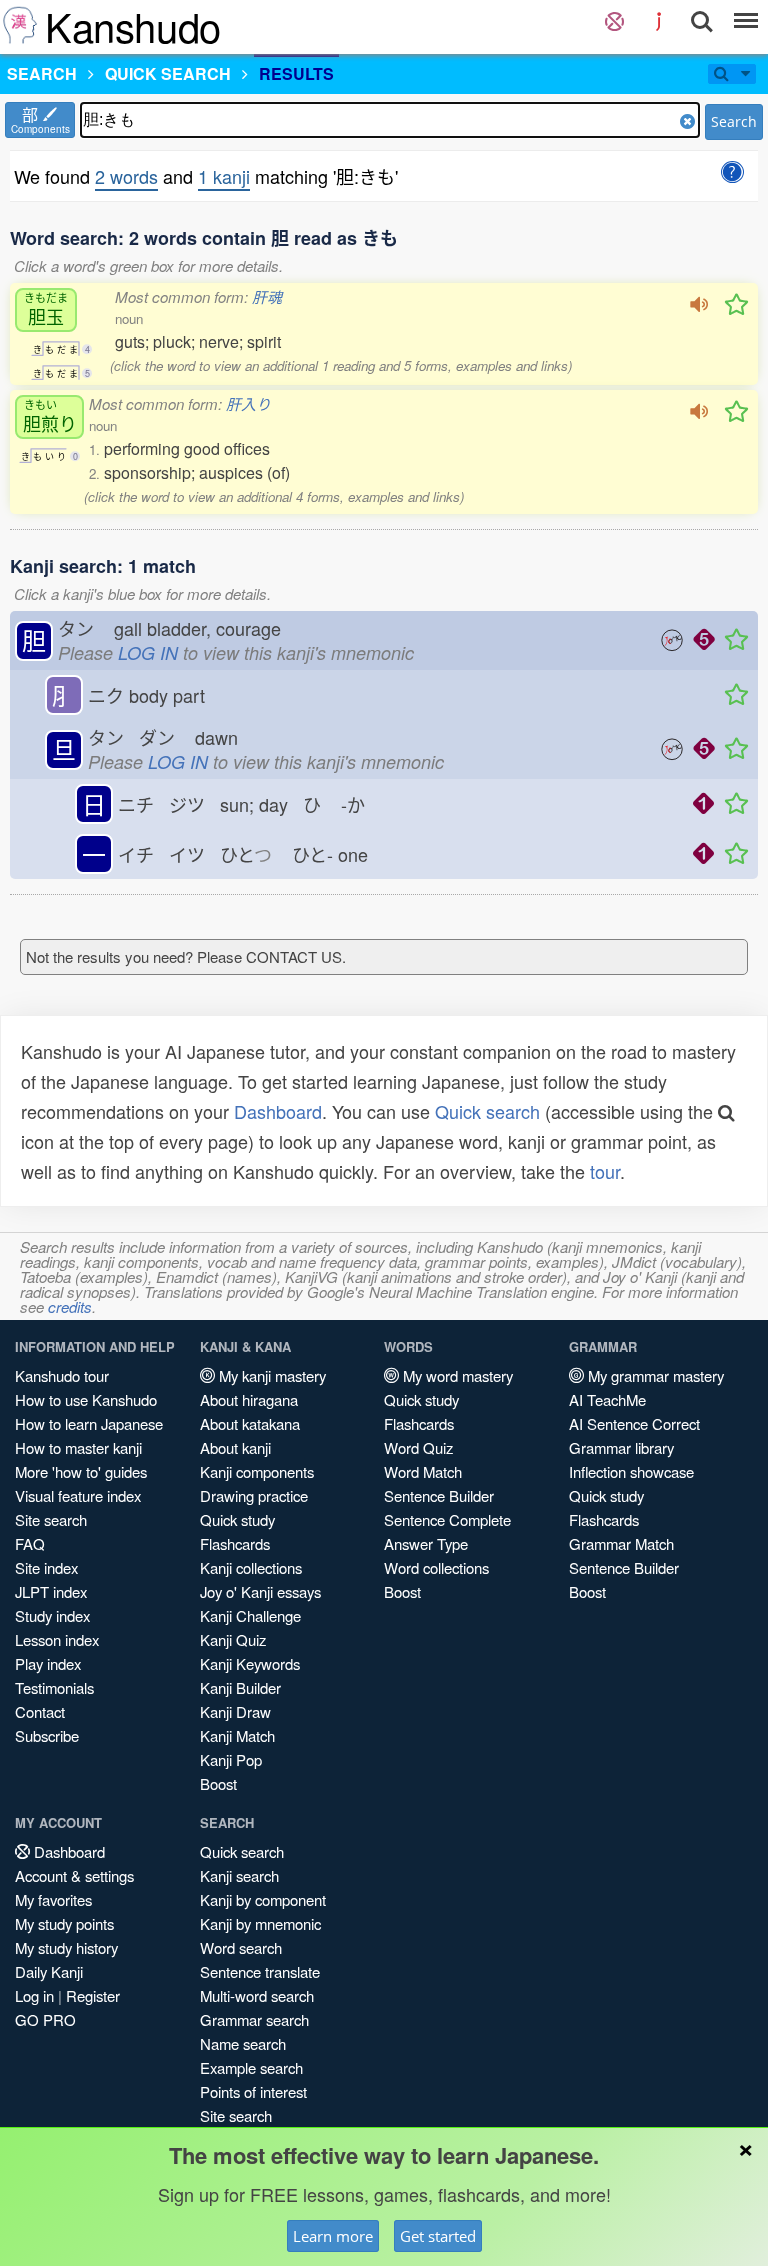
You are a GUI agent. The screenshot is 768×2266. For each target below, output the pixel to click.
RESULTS (296, 73)
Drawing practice (254, 1495)
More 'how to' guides (81, 1471)
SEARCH (42, 73)
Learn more (333, 2236)
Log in (34, 1995)
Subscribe (47, 1735)
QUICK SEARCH (168, 73)
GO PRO (45, 2019)
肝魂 (267, 296)
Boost (218, 1783)
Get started (438, 2236)
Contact (40, 1711)
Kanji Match (237, 1735)
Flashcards (235, 1543)
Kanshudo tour (62, 1375)
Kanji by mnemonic (260, 1923)
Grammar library (621, 1447)
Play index (48, 1663)
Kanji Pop (231, 1759)
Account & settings (74, 1875)
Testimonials (54, 1687)
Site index (46, 1567)
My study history (66, 1947)
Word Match (423, 1471)
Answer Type (426, 1543)
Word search (241, 1947)
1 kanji (224, 176)
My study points (64, 1923)
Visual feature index (78, 1495)
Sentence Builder (439, 1495)
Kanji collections (251, 1567)
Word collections (436, 1567)
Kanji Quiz (233, 1639)
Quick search (487, 1111)
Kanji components (257, 1471)
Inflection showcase (631, 1471)
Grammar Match (621, 1543)
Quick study (237, 1519)
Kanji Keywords (250, 1663)
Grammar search (254, 2019)
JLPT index (51, 1591)
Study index (52, 1615)
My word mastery (456, 1375)
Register (93, 1995)
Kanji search (239, 1875)
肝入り (248, 403)
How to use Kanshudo (86, 1399)
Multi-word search (257, 1995)
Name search (243, 2043)
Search (734, 121)
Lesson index (57, 1639)
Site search (51, 1519)
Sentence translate (260, 1971)
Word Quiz (418, 1447)
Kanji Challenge (250, 1615)
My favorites (53, 1899)
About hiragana (249, 1399)
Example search (251, 2067)
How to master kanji (78, 1447)
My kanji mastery (270, 1375)
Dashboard (278, 1111)
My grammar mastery (654, 1375)
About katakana (250, 1423)
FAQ (30, 1543)
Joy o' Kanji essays (260, 1591)
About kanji (235, 1447)
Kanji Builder (240, 1687)
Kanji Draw (235, 1711)
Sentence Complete (447, 1519)
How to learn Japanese (89, 1423)
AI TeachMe (607, 1399)
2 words (126, 176)
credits (70, 1306)
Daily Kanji (49, 1971)
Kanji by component (263, 1899)
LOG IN (148, 652)
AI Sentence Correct (634, 1423)
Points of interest (253, 2091)
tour (605, 1171)
